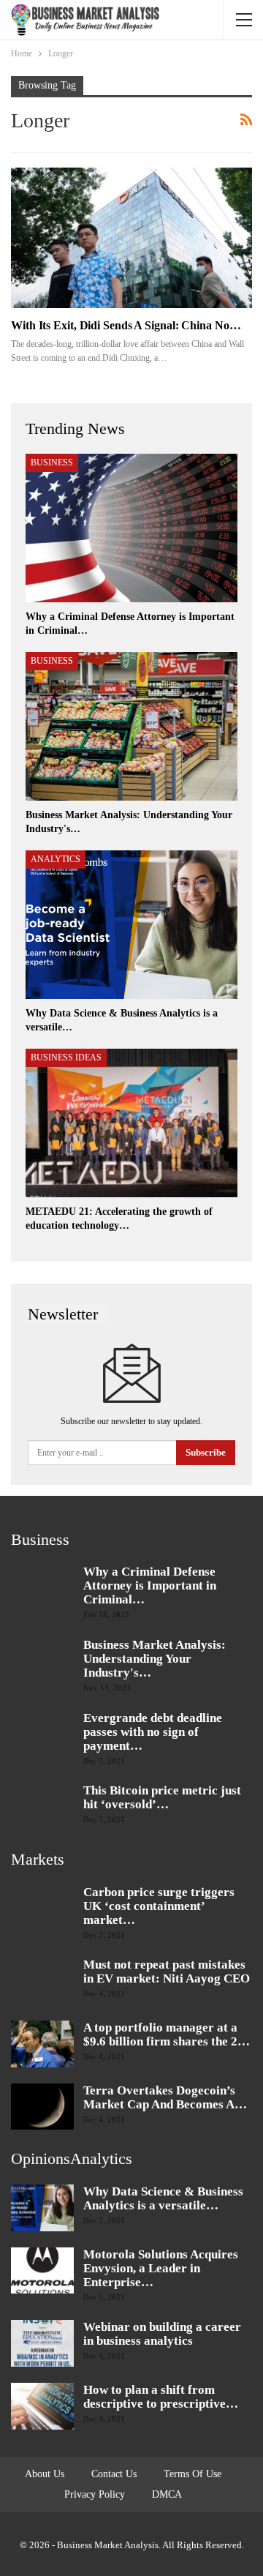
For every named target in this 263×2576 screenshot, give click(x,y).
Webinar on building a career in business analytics (162, 2334)
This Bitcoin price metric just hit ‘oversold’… (162, 1797)
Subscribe (206, 1452)
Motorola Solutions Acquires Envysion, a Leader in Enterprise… (161, 2268)
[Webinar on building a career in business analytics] (42, 2343)
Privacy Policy (95, 2494)
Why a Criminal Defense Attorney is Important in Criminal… (150, 1585)
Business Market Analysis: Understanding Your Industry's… (155, 1659)
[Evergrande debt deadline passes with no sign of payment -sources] (42, 1734)
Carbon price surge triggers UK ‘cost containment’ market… (159, 1906)
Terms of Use (193, 2474)
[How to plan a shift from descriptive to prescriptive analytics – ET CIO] (42, 2406)
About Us (45, 2474)
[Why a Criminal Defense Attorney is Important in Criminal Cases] (131, 528)
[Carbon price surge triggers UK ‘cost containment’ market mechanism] (42, 1909)
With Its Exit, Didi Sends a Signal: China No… (126, 325)
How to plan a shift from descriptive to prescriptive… (161, 2397)
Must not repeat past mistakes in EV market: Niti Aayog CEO (167, 1972)
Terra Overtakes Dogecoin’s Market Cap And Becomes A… (165, 2097)
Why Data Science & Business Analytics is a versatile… (163, 2198)
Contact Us (114, 2474)
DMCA (167, 2494)
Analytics (56, 859)
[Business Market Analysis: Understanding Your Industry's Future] (131, 726)
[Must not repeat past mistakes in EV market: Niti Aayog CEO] (42, 1981)
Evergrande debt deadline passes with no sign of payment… (153, 1732)
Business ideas (66, 1057)
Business (52, 463)
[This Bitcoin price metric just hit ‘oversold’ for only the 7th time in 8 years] (42, 1807)
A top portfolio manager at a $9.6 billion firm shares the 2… (167, 2034)
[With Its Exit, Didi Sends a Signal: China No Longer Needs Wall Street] (131, 237)
